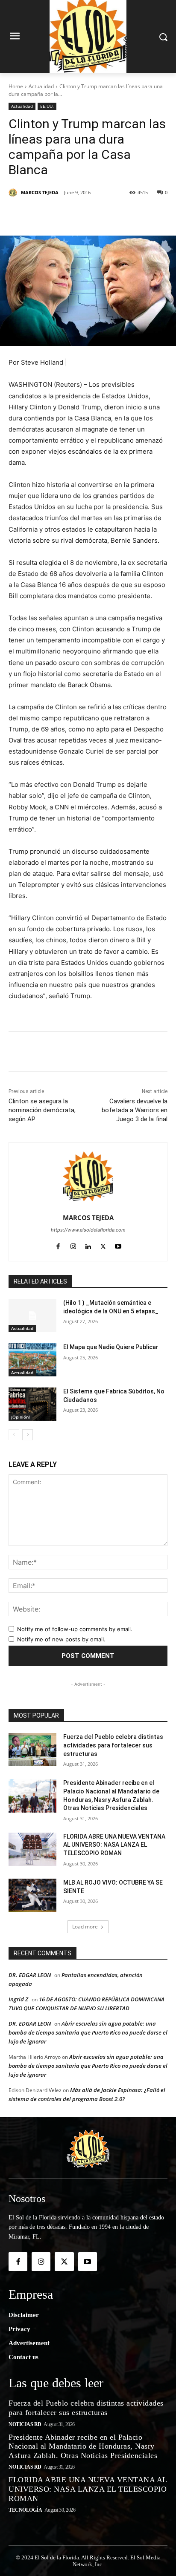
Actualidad (41, 86)
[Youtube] (118, 1245)
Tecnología (25, 2510)
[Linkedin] (103, 214)
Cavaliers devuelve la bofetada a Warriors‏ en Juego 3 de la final (135, 1110)
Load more (85, 1927)
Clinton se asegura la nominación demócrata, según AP (42, 1110)
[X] (64, 214)
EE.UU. (47, 106)
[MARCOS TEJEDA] (14, 193)
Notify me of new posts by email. (61, 1639)
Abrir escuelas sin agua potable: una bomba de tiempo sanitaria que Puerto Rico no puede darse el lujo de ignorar (88, 2032)
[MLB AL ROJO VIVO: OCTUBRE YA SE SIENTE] (32, 1895)
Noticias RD (25, 2424)
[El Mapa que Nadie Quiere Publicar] (32, 1360)
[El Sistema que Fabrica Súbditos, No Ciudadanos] (32, 1404)
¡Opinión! (21, 1417)
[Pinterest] (83, 214)
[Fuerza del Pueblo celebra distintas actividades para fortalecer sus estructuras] (32, 1750)
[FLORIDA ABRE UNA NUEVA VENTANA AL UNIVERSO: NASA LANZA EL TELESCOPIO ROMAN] (32, 1849)
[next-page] (28, 1435)
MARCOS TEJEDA (40, 192)
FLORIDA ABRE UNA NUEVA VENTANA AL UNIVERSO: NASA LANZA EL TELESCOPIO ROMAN (114, 1845)
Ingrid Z (18, 1999)
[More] (143, 214)
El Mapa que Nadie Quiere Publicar (111, 1347)
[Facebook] (44, 214)
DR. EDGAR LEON (30, 1975)
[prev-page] (14, 1435)
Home (16, 86)
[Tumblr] (123, 214)
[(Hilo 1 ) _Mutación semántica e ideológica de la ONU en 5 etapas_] (32, 1315)
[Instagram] (73, 1245)
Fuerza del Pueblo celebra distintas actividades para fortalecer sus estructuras (113, 1745)
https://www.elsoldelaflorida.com (88, 1230)
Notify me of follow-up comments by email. (75, 1629)
